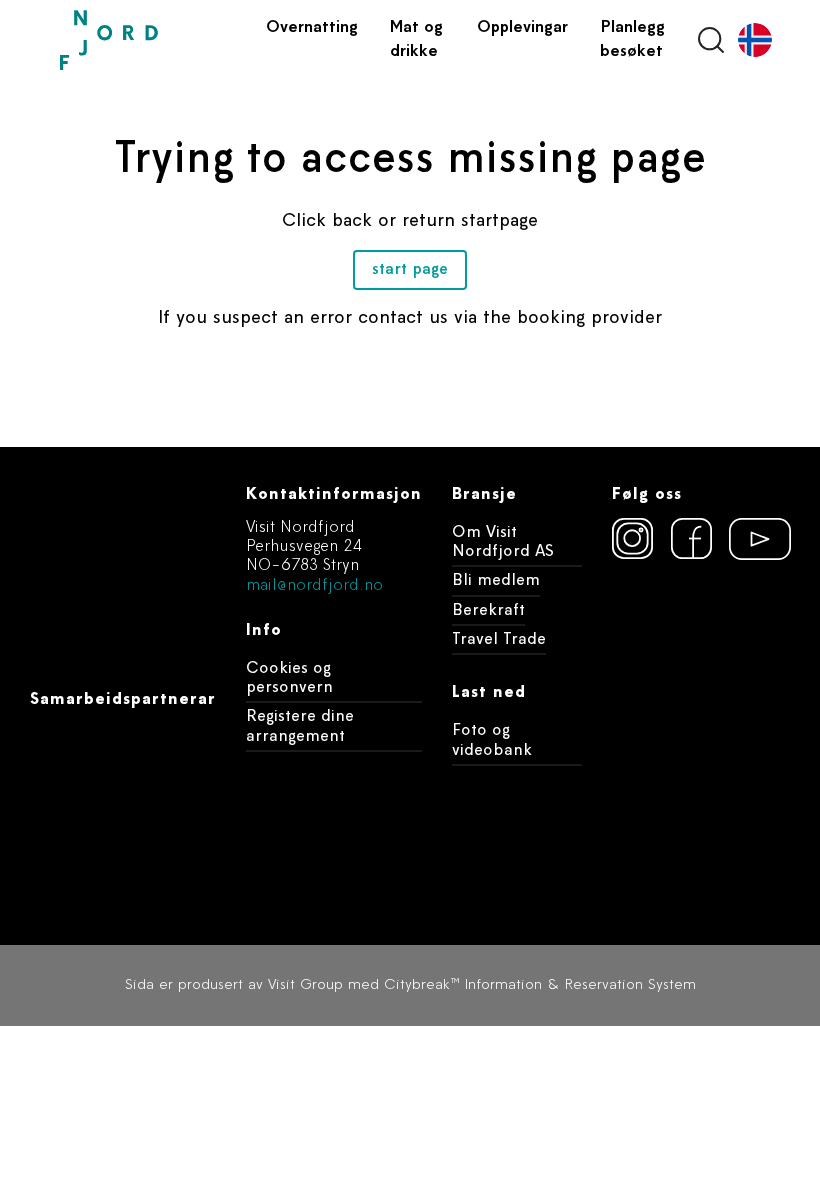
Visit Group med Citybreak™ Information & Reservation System (482, 985)
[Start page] (155, 40)
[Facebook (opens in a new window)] (692, 539)
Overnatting (312, 28)
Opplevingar (522, 28)
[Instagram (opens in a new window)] (632, 539)
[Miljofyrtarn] (701, 611)
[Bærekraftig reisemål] (701, 727)
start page (410, 270)
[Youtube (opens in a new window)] (751, 539)
